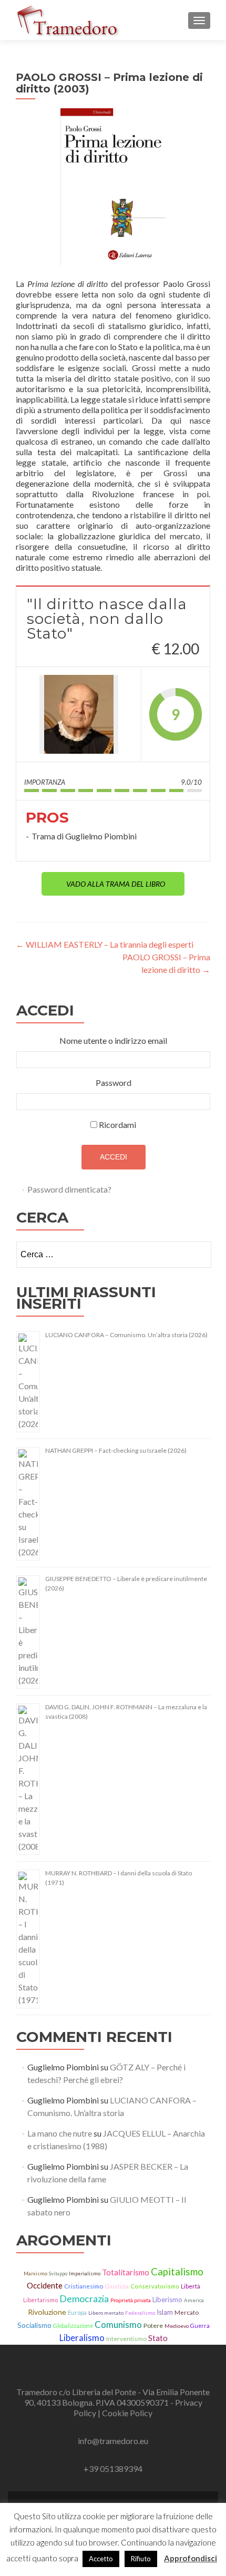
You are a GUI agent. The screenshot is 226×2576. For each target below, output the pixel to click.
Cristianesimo (84, 2286)
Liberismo (167, 2300)
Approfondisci (191, 2558)
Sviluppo (58, 2274)
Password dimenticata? (69, 1189)
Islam (165, 2312)
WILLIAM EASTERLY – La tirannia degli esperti (105, 944)
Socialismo (34, 2325)
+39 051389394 (113, 2469)
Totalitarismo (126, 2272)
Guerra (200, 2326)
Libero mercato (106, 2313)
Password (114, 1082)
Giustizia (117, 2286)
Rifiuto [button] (141, 2559)
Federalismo (140, 2313)
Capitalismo (177, 2272)
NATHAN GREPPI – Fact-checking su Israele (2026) (116, 1450)
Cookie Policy (127, 2413)
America (194, 2300)
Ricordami (117, 1125)
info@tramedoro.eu (113, 2441)
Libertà (191, 2286)
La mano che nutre (60, 2133)
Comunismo (118, 2324)
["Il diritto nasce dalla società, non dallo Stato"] (79, 714)
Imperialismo (85, 2274)
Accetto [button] (101, 2559)
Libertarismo (40, 2300)
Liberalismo (82, 2338)
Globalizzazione (73, 2326)
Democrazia (84, 2298)
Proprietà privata (131, 2300)
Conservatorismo (155, 2286)
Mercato (187, 2312)
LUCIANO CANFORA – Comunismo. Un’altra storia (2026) (126, 1335)
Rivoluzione (47, 2312)
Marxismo (35, 2274)
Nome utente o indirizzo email (113, 1040)
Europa (77, 2312)
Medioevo (177, 2326)
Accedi (114, 1157)
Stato (158, 2338)
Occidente (45, 2285)
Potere (153, 2326)
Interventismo (126, 2339)
